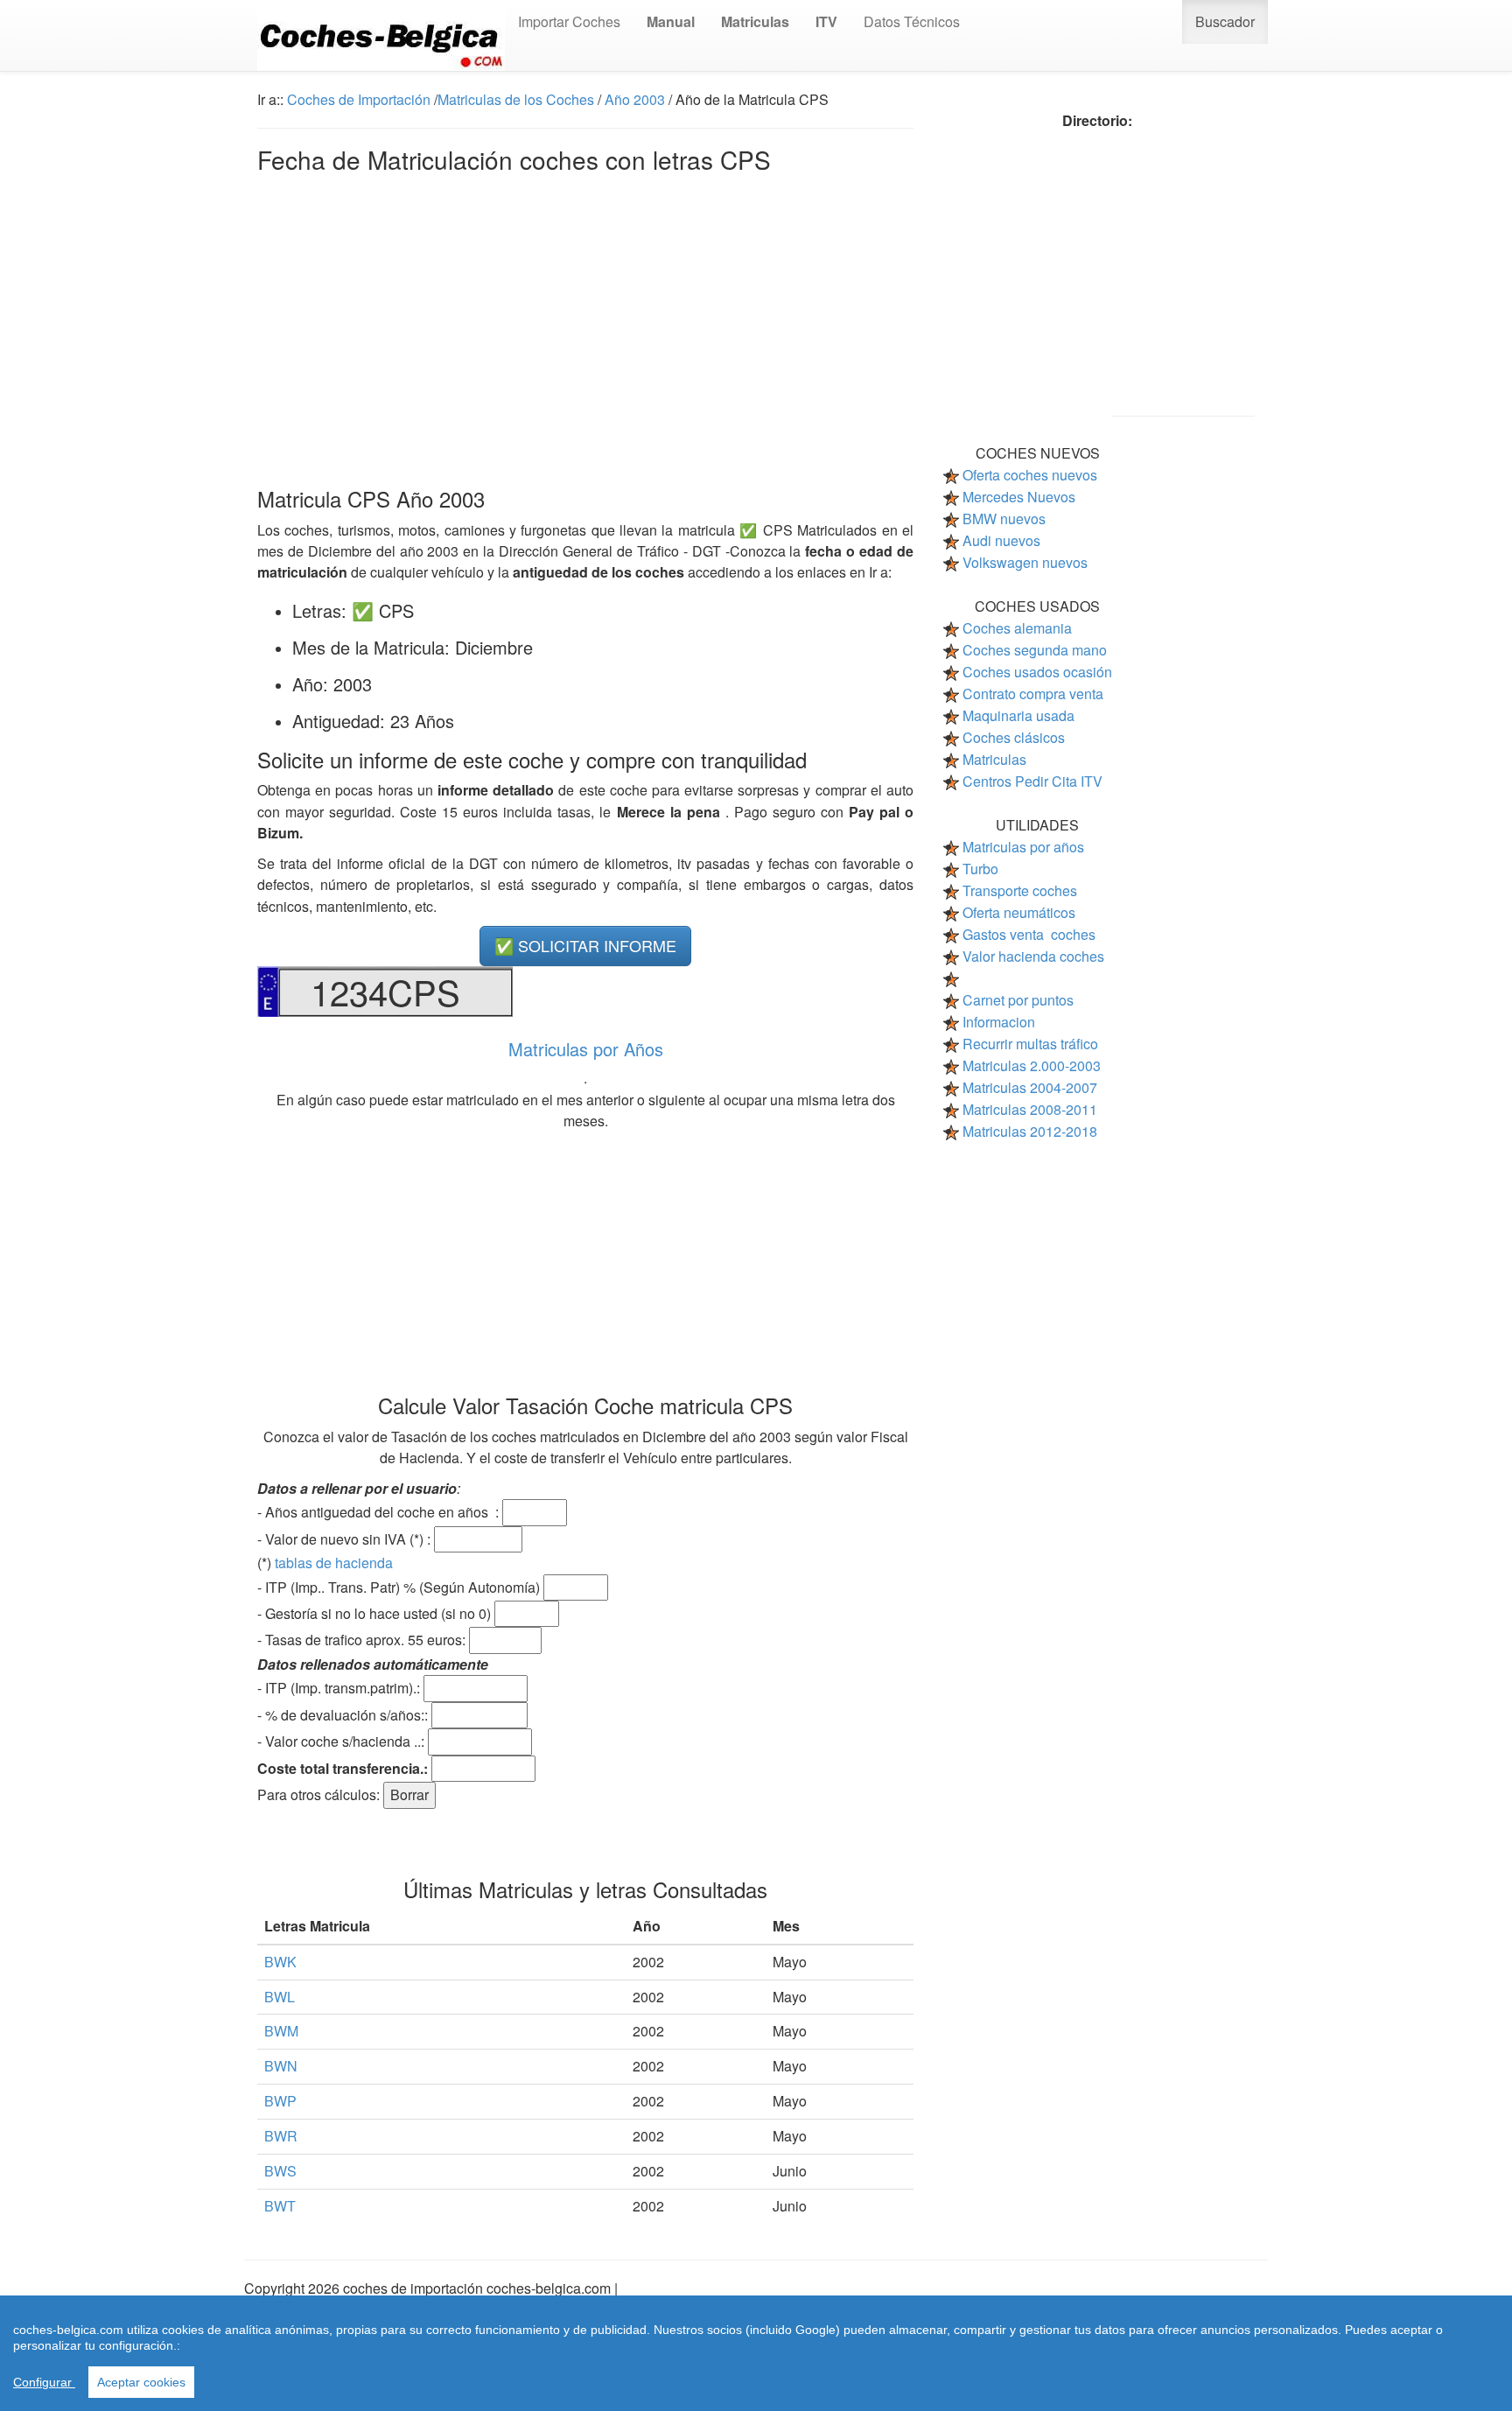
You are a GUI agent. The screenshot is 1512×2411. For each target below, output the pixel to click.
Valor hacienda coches (1033, 956)
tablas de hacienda (334, 1563)
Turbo (980, 869)
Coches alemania (1017, 628)
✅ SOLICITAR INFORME (585, 945)
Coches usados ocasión (1037, 672)
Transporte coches (1020, 890)
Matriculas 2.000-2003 (1032, 1065)
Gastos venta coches (1029, 934)
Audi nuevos (1001, 540)
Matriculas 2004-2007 (1030, 1087)
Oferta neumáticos (1019, 912)
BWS (280, 2171)
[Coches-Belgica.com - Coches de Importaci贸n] (381, 35)
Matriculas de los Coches (516, 99)
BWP (280, 2101)
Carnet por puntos (1018, 1000)
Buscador (1225, 21)
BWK (280, 1962)
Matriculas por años (1023, 847)
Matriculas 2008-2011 (1030, 1109)
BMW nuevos (1004, 519)
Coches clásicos (1014, 737)
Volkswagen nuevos (1025, 562)
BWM (281, 2031)
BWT (280, 2206)
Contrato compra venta (1033, 694)
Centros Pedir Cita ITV (1032, 781)
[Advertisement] (585, 326)
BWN (281, 2066)
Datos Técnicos (912, 21)
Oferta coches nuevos (1030, 475)
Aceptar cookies (141, 2382)
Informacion (999, 1022)
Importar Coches (569, 21)
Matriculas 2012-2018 (1030, 1131)
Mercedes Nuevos (1019, 497)
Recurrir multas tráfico (1030, 1044)
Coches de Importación (359, 99)
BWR (281, 2136)
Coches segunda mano (1035, 650)
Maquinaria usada (1018, 715)
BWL (280, 1997)
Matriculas (994, 759)
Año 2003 (635, 99)
